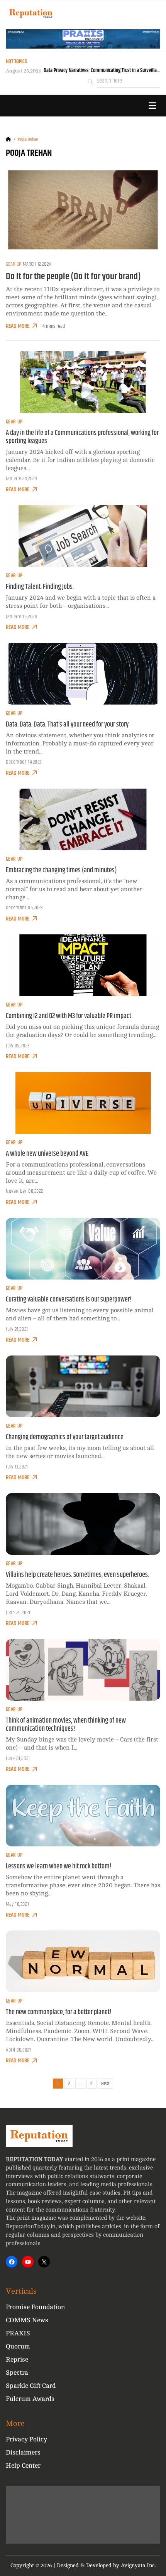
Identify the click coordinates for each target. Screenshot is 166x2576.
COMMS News (27, 2320)
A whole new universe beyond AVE (47, 1154)
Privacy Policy (26, 2439)
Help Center (23, 2466)
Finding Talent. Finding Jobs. (40, 587)
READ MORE (18, 326)
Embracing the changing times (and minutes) (61, 870)
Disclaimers (23, 2452)
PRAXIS (18, 2333)
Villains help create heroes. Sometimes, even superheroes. (77, 1575)
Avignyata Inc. (138, 2565)
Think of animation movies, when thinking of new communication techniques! (66, 1725)
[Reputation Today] (31, 13)
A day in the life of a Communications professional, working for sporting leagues (82, 437)
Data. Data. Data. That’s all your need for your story (67, 725)
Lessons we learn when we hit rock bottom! (59, 1866)
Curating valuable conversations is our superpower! (69, 1300)
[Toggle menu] (152, 106)
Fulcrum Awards (30, 2399)
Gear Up (14, 264)
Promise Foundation (35, 2307)
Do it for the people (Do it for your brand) (73, 276)
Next (105, 2084)
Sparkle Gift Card (31, 2386)
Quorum (18, 2346)
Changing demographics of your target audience (65, 1437)
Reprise (17, 2359)
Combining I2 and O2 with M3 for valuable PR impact (69, 1016)
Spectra (17, 2373)
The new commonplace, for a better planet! (59, 2012)
